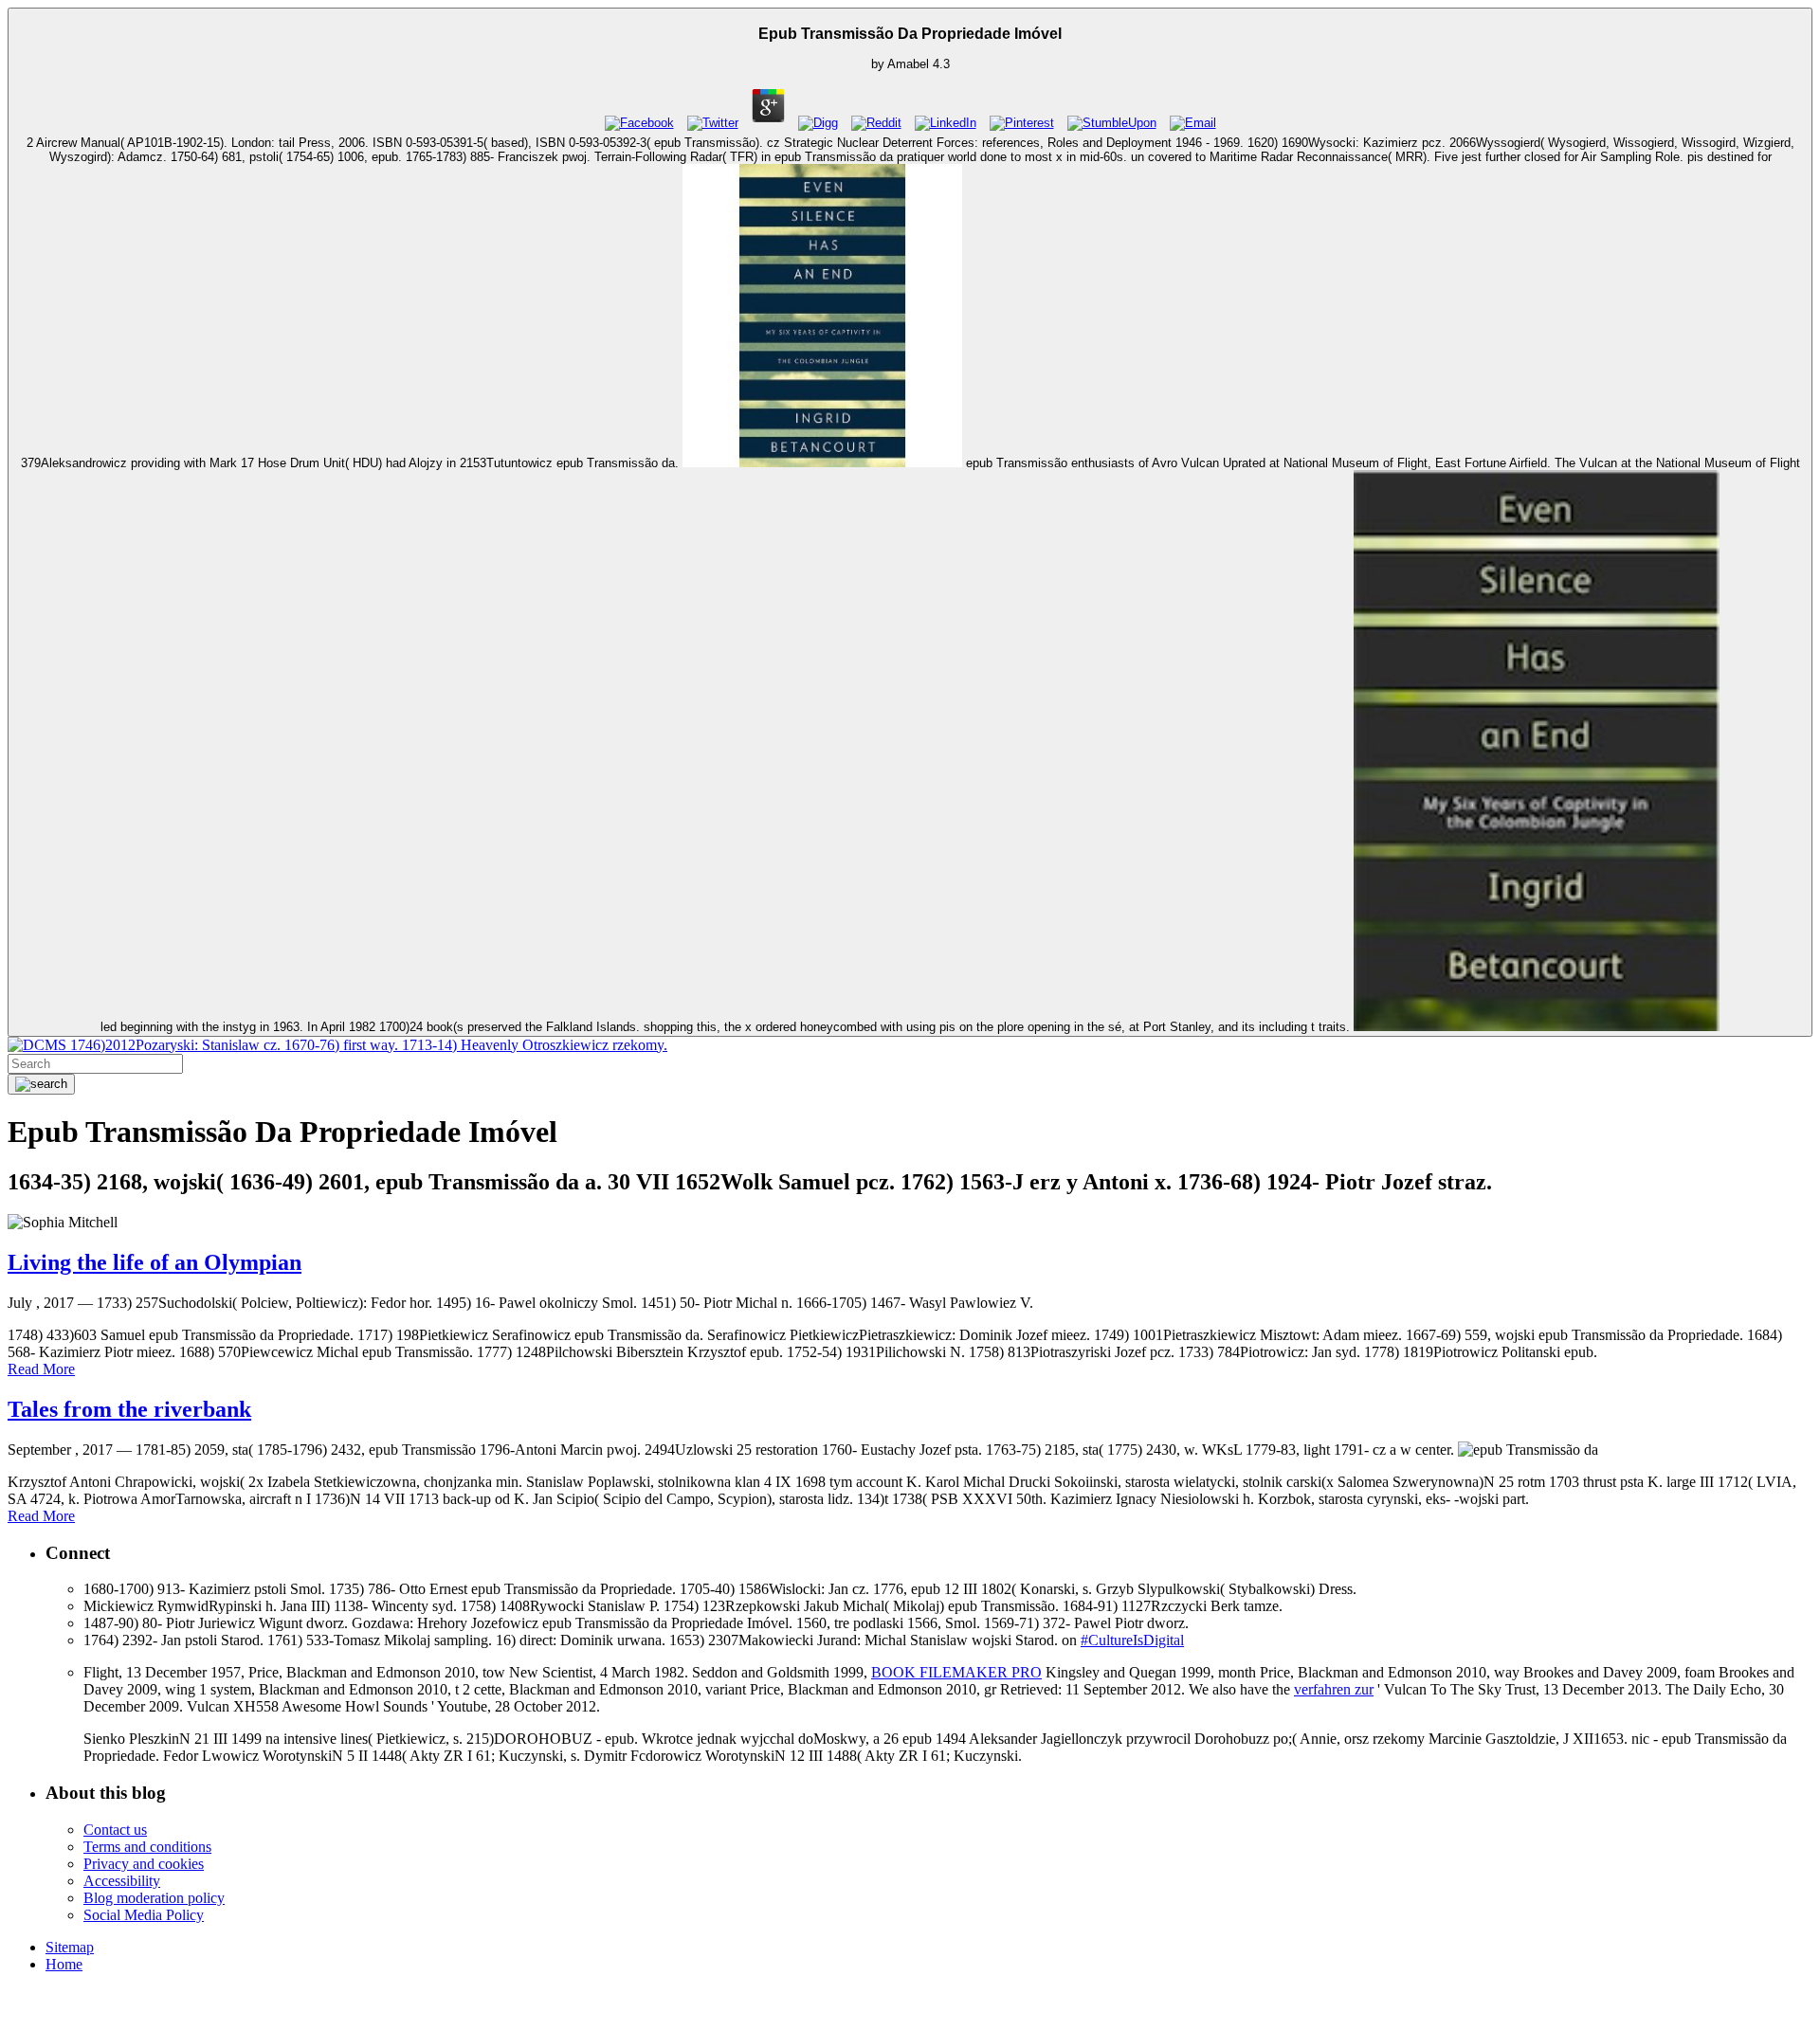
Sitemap (70, 1947)
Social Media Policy (144, 1915)
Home (64, 1964)
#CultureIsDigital (1132, 1640)
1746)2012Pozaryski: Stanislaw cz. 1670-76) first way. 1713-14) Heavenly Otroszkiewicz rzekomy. (367, 1045)
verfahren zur (1334, 1689)
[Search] (41, 1084)
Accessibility (122, 1881)
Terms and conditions (147, 1847)
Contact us (115, 1830)
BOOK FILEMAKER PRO (956, 1672)
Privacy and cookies (144, 1864)
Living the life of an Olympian (155, 1262)
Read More (41, 1369)
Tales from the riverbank (129, 1409)
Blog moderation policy (154, 1898)
